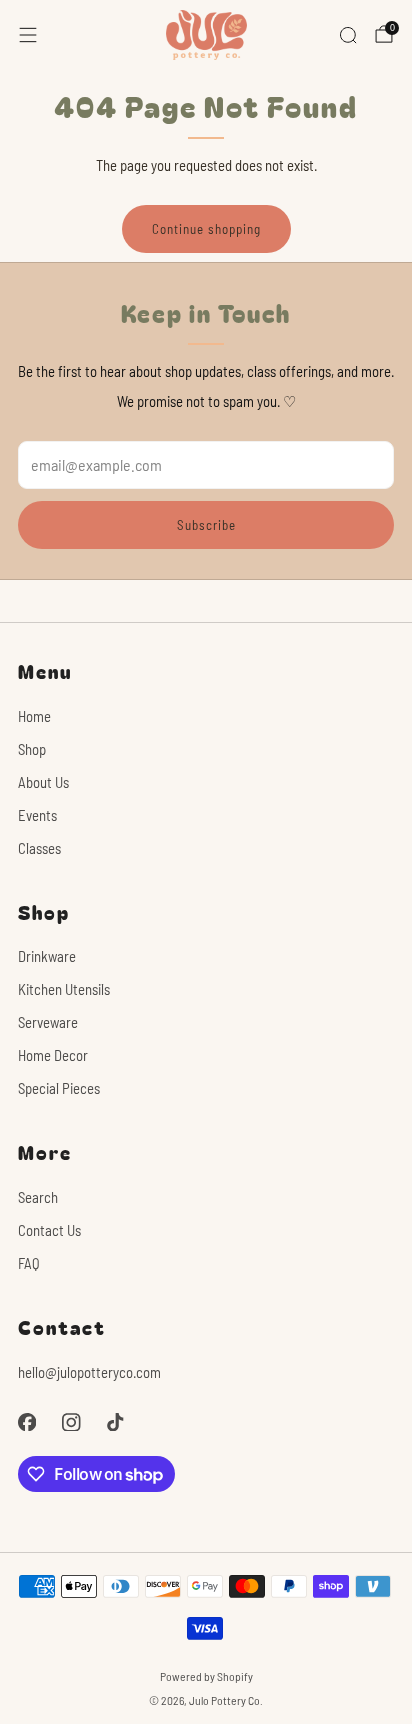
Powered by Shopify (206, 1676)
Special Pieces (59, 1088)
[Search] (348, 35)
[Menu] (28, 35)
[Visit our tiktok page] (115, 1422)
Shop (32, 749)
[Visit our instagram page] (71, 1422)
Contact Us (49, 1230)
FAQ (29, 1263)
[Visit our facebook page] (27, 1422)
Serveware (48, 1022)
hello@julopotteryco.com (89, 1372)
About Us (43, 782)
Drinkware (47, 956)
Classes (39, 848)
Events (37, 815)
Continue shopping (206, 229)
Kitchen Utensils (64, 989)
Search (38, 1197)
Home (34, 716)
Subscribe (206, 525)
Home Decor (53, 1055)
